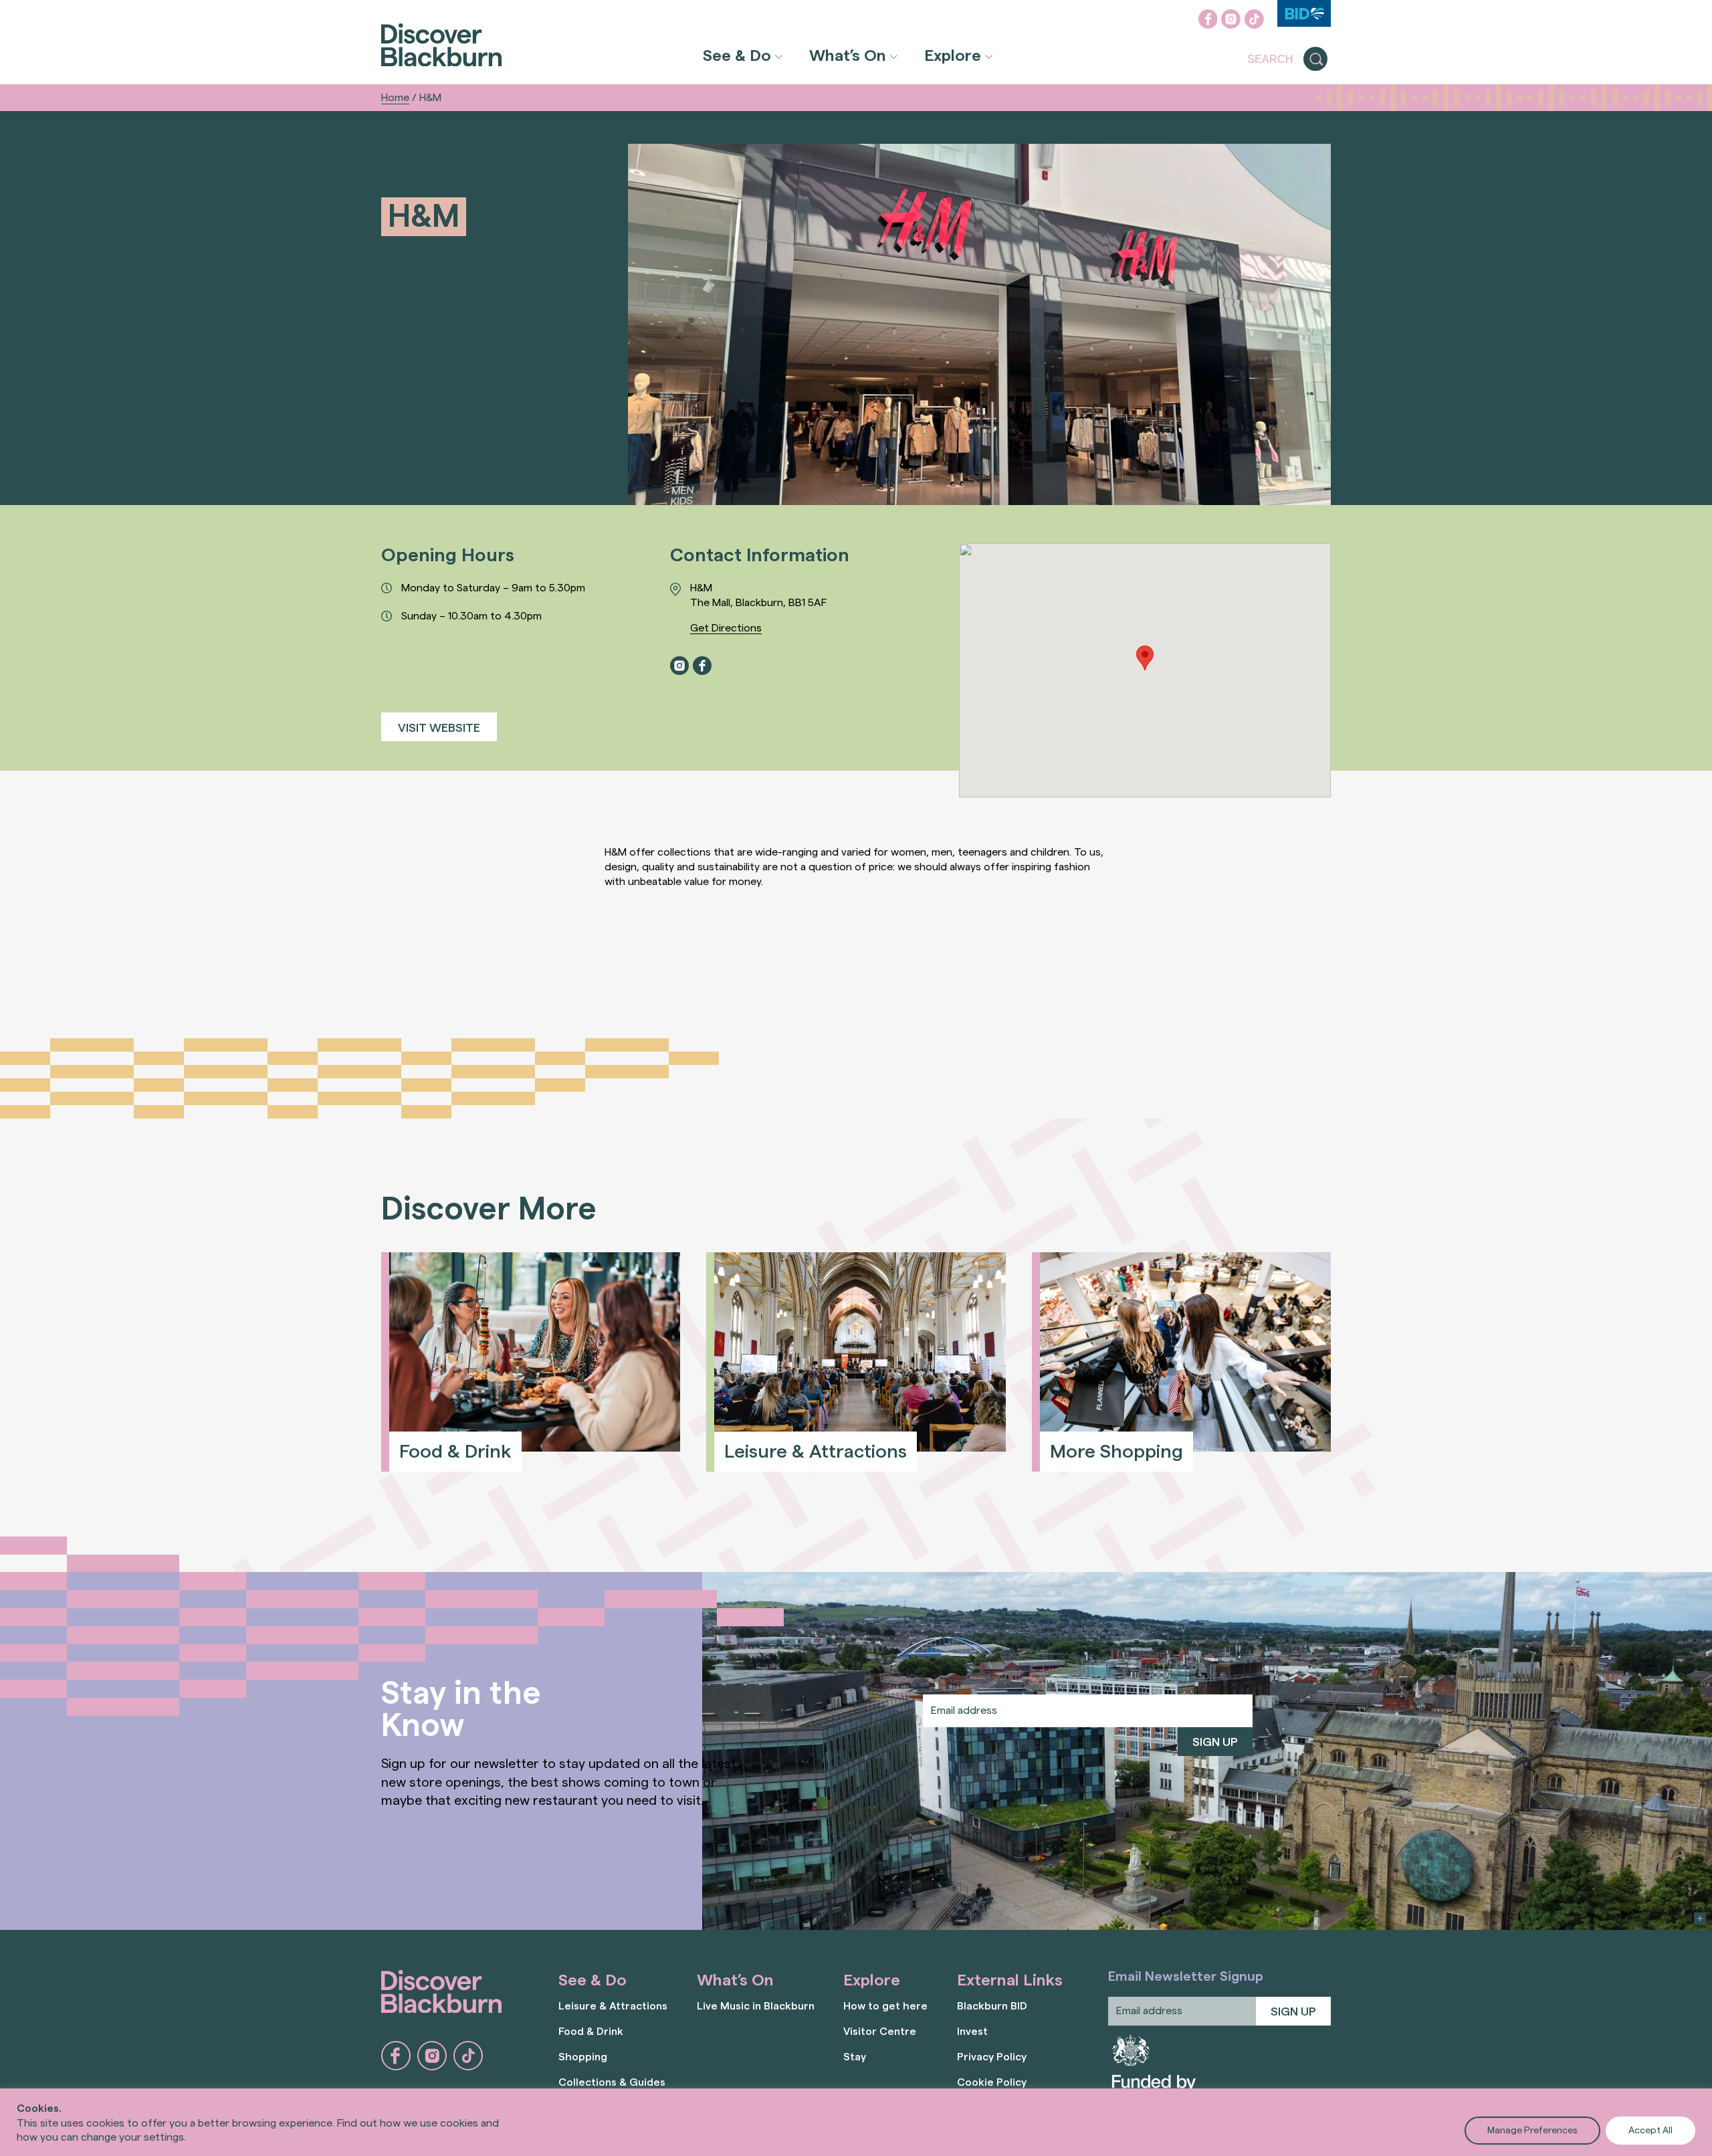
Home (395, 98)
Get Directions (726, 628)
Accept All (1650, 2131)
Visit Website (439, 728)
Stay (855, 2057)
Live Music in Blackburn (756, 2006)
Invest (972, 2032)
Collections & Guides (612, 2082)
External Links (1010, 1981)
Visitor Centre (880, 2032)
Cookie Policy (992, 2082)
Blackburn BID (992, 2006)
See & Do (737, 56)
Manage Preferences (1532, 2131)
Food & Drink (591, 2032)
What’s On (848, 56)
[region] (856, 2122)
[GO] (1315, 60)
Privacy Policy (992, 2057)
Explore (953, 56)
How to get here (885, 2006)
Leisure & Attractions (613, 2006)
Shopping (583, 2057)
